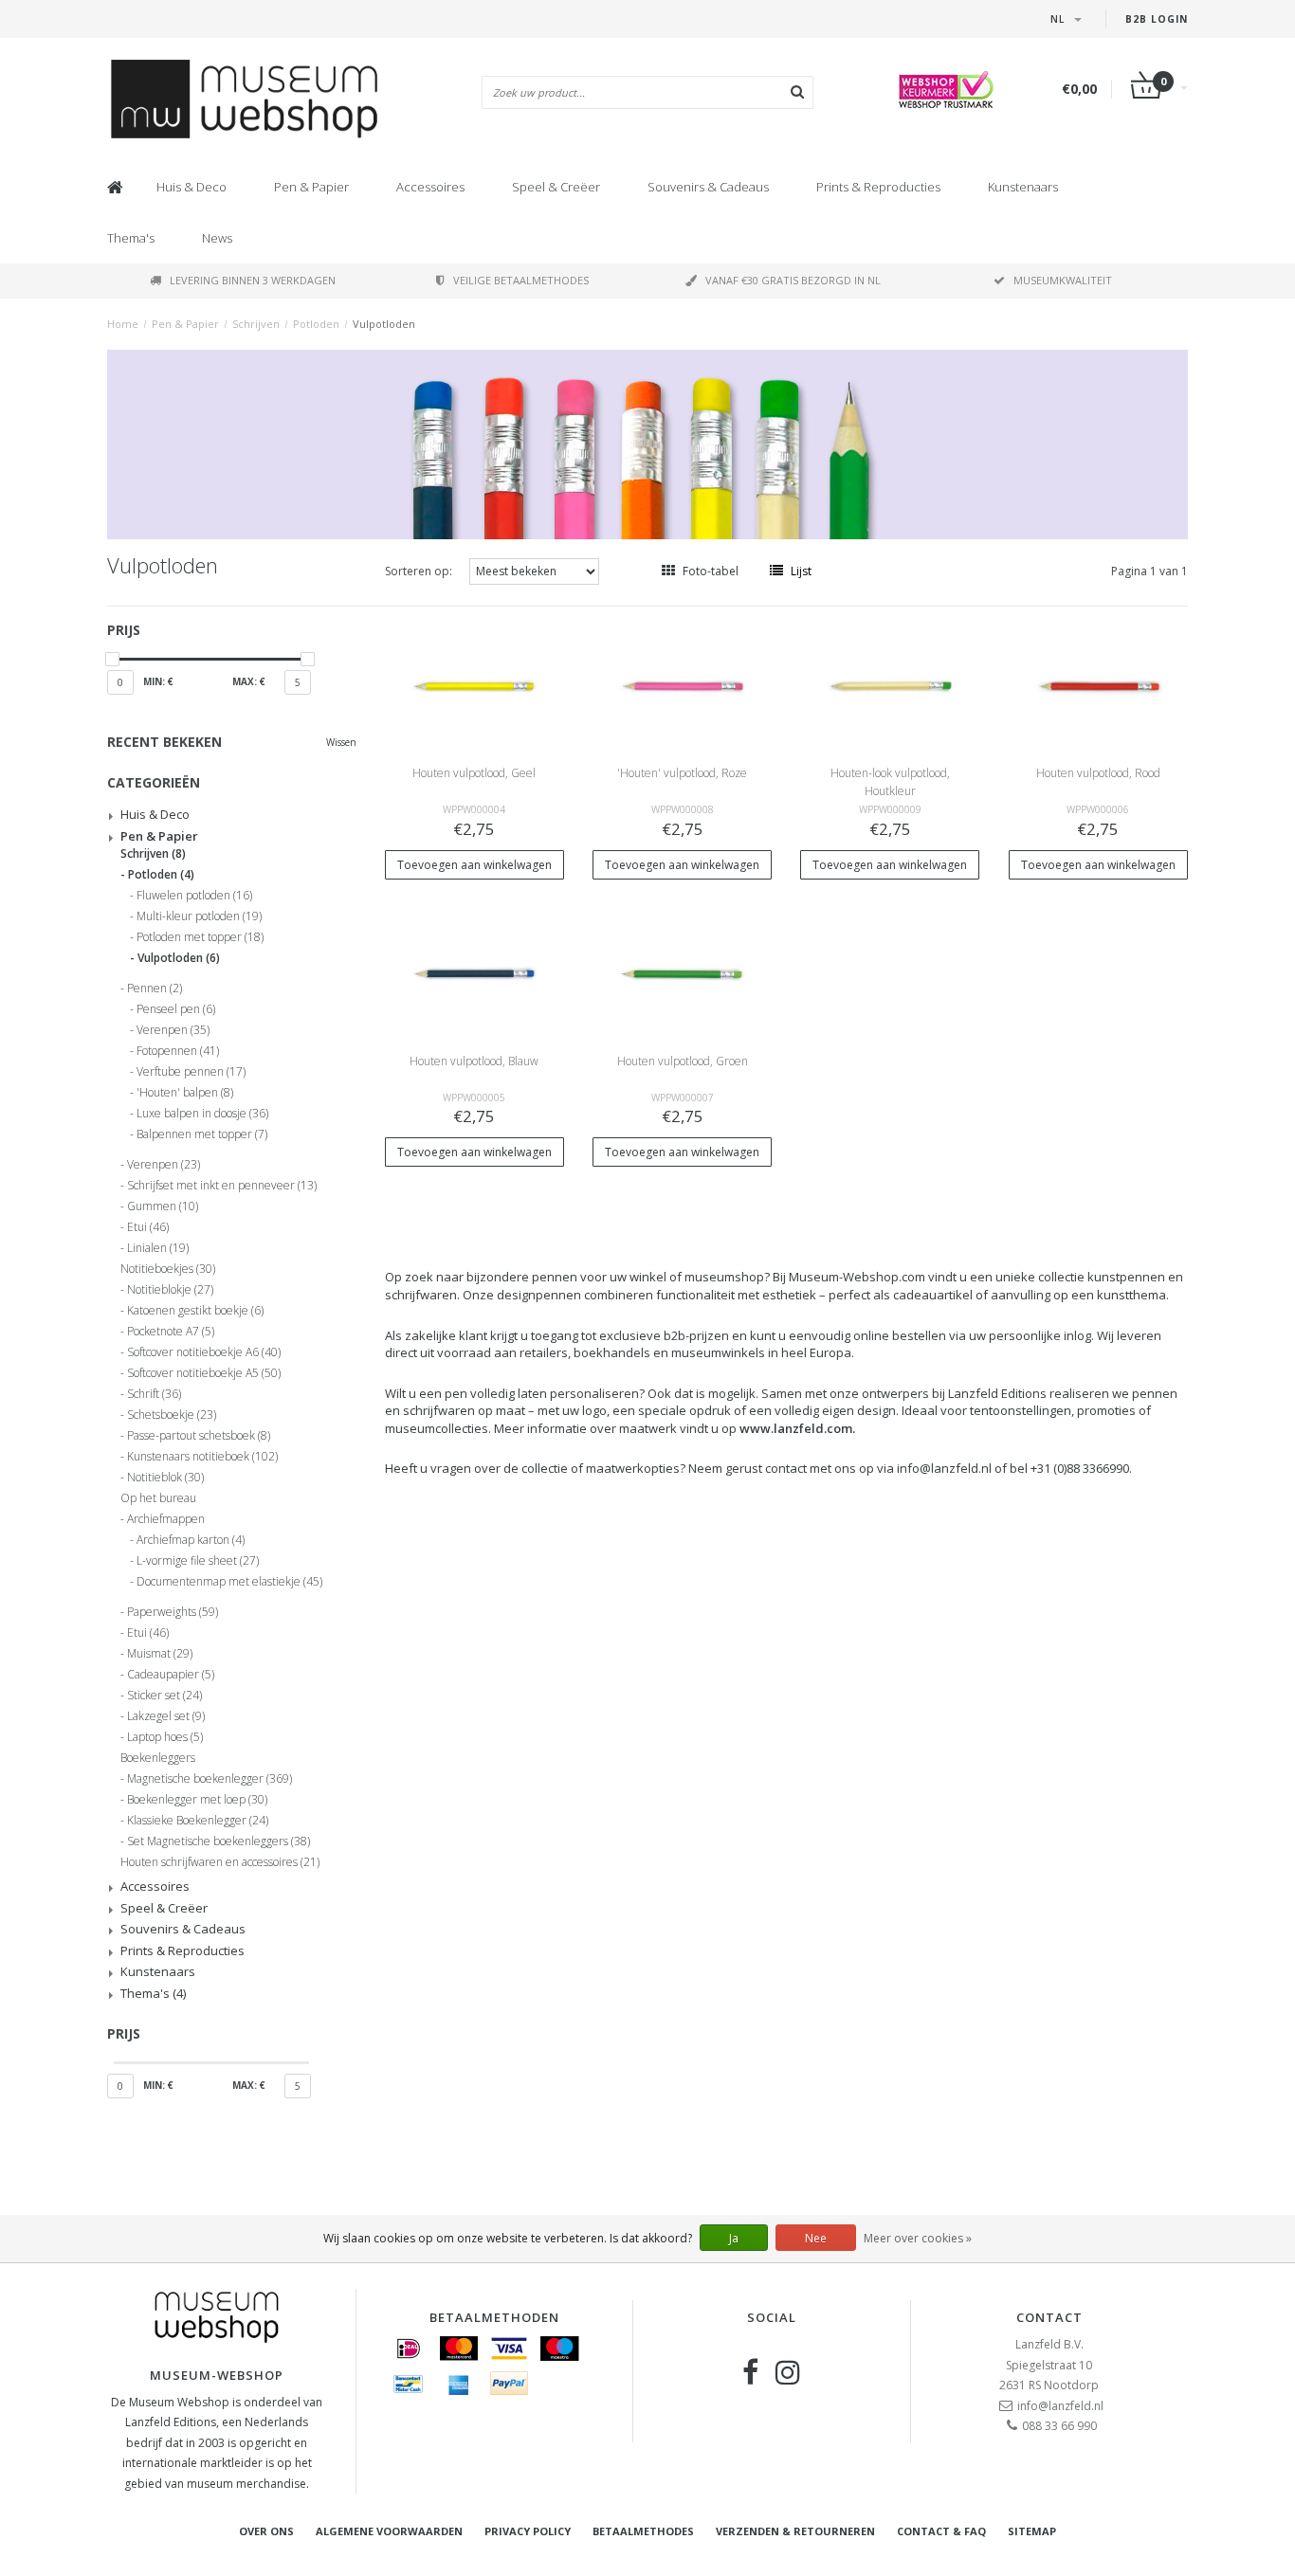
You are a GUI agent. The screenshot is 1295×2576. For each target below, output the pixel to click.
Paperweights (173, 1612)
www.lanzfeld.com (796, 1428)
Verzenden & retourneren (795, 2531)
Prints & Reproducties (878, 187)
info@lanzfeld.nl (1060, 2406)
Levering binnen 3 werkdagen (253, 280)
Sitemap (1032, 2531)
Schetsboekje (172, 1415)
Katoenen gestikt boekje (195, 1311)
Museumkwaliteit (1063, 280)
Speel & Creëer (556, 187)
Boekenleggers (158, 1758)
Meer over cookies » (918, 2238)
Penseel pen (176, 1009)
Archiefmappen (166, 1519)
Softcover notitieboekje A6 (204, 1352)
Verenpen (173, 1030)
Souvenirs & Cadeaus (708, 187)
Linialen (158, 1248)
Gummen (163, 1206)
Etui (148, 1227)
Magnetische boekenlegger (210, 1779)
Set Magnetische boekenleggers (219, 1841)
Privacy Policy (528, 2531)
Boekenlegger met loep (197, 1800)
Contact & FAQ (941, 2531)
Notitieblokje (170, 1290)
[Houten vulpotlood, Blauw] (474, 973)
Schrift (154, 1394)
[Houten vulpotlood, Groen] (683, 973)
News (217, 238)
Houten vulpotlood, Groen (683, 1061)
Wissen (341, 742)
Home (123, 324)
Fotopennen (178, 1051)
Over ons (266, 2531)
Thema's (131, 238)
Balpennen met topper (202, 1134)
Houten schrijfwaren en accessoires (220, 1862)
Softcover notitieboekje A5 (204, 1373)
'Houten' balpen (185, 1093)
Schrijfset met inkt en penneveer (222, 1186)
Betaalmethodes (643, 2531)
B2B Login (1157, 19)
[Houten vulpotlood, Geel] (474, 685)
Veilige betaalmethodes (521, 280)
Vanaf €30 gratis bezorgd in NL (793, 280)
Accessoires (430, 187)
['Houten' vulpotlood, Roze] (683, 685)
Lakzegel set (166, 1716)
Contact (1049, 2317)
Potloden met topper (200, 937)
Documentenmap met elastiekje (229, 1582)
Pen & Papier (311, 187)
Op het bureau (158, 1498)
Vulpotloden (384, 324)
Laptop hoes (165, 1737)
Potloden (316, 324)
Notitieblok (165, 1478)
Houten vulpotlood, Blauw (474, 1061)
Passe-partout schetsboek (199, 1436)
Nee (816, 2238)
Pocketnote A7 (171, 1332)
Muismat (160, 1654)
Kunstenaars (1023, 187)
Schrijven (256, 324)
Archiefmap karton (191, 1540)
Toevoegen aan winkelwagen (474, 865)
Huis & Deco (192, 187)
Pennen (155, 989)
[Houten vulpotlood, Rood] (1099, 685)
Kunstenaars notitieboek (202, 1457)
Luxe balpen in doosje (202, 1114)
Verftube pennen (191, 1072)
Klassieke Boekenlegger (198, 1821)
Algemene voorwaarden (389, 2531)
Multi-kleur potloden (199, 916)
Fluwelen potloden (194, 896)
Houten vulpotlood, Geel (474, 773)
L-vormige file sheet (198, 1561)
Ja (734, 2238)
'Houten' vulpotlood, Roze (682, 773)
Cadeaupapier (171, 1675)
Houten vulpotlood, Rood (1098, 773)
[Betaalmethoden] (409, 2349)
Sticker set (164, 1696)
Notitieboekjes (168, 1269)
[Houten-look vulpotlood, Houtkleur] (890, 685)
